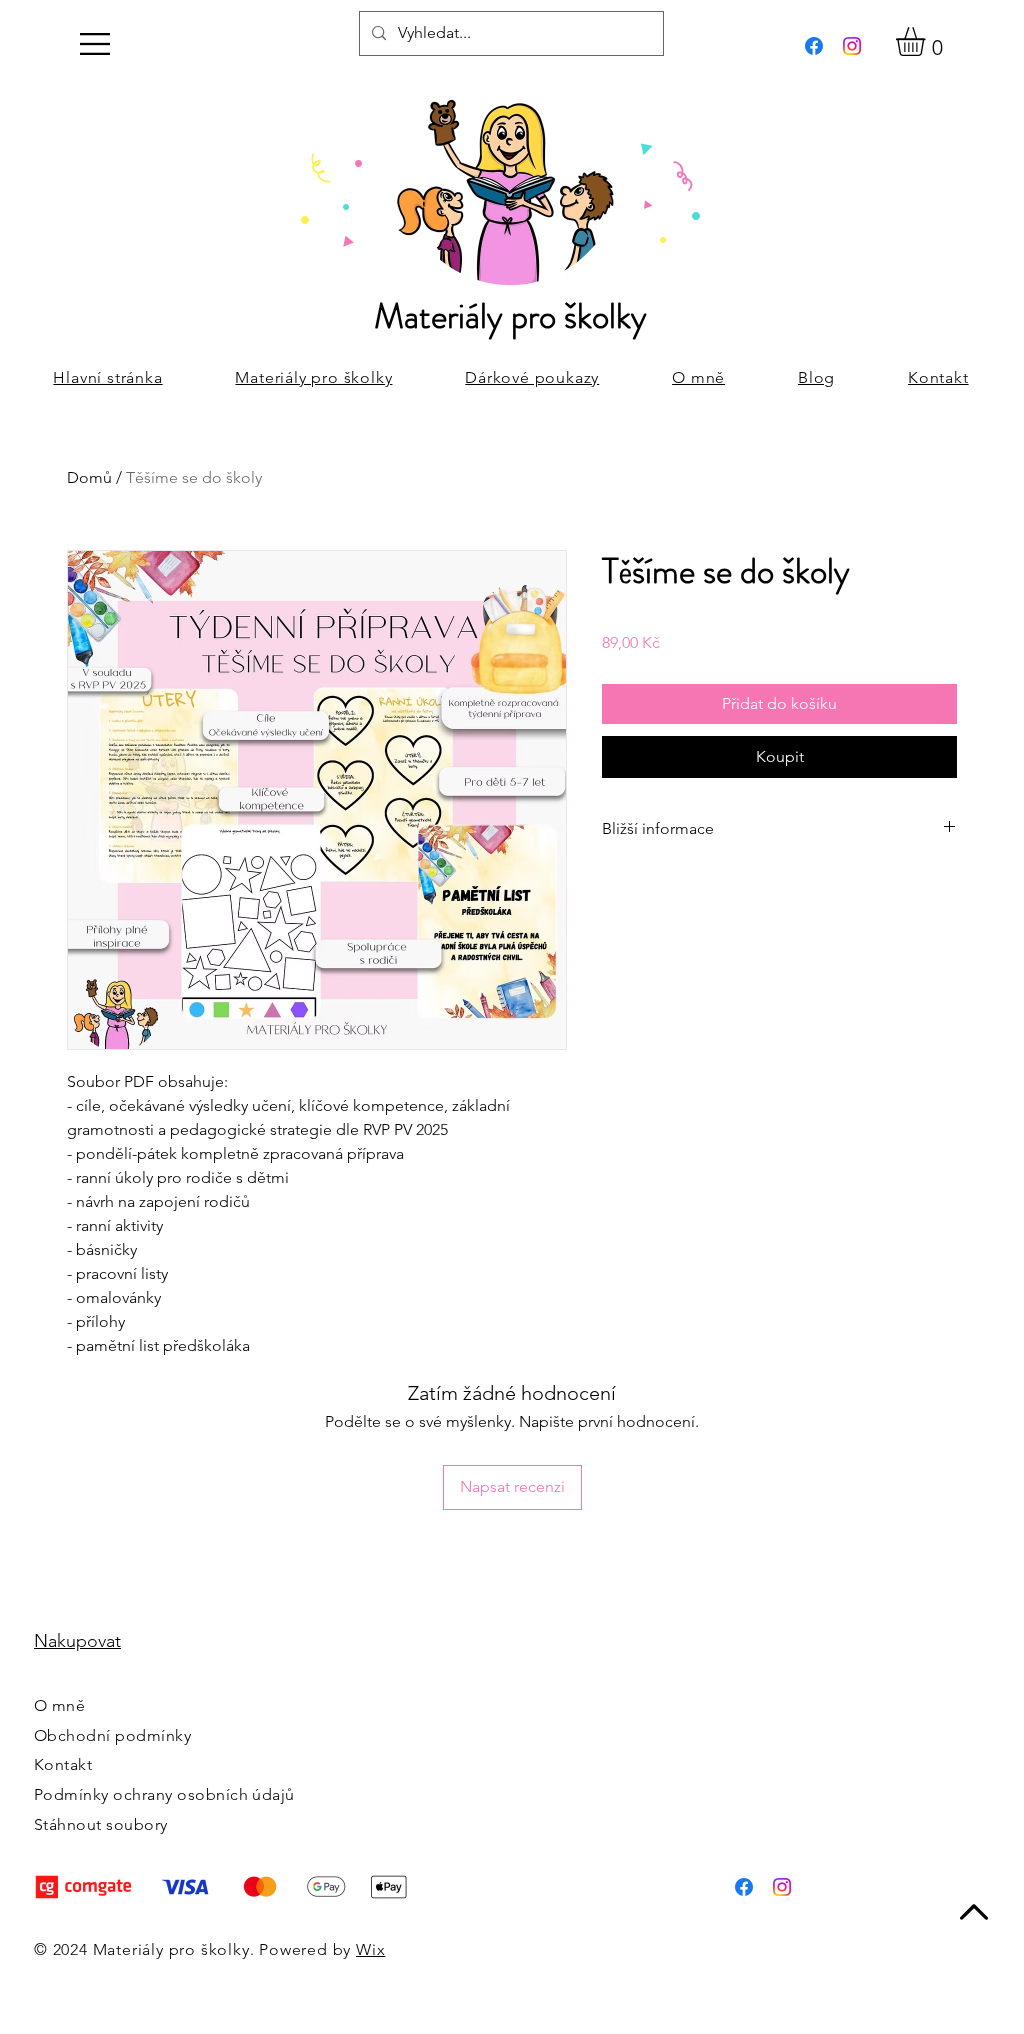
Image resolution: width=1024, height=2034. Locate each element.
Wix (370, 1949)
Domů (89, 477)
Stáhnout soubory (101, 1824)
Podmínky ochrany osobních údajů (164, 1794)
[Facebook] (814, 46)
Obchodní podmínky (112, 1735)
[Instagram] (852, 46)
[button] (95, 44)
